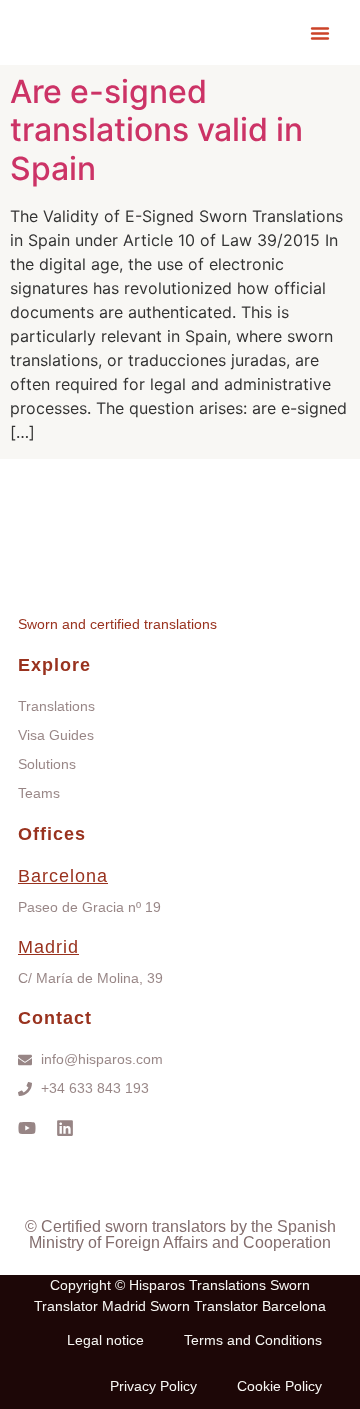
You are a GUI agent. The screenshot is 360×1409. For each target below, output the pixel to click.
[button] (320, 33)
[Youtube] (27, 1128)
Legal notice (105, 1340)
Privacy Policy (153, 1386)
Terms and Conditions (253, 1340)
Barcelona (63, 876)
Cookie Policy (279, 1386)
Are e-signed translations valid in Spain (156, 130)
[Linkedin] (65, 1128)
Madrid (48, 947)
